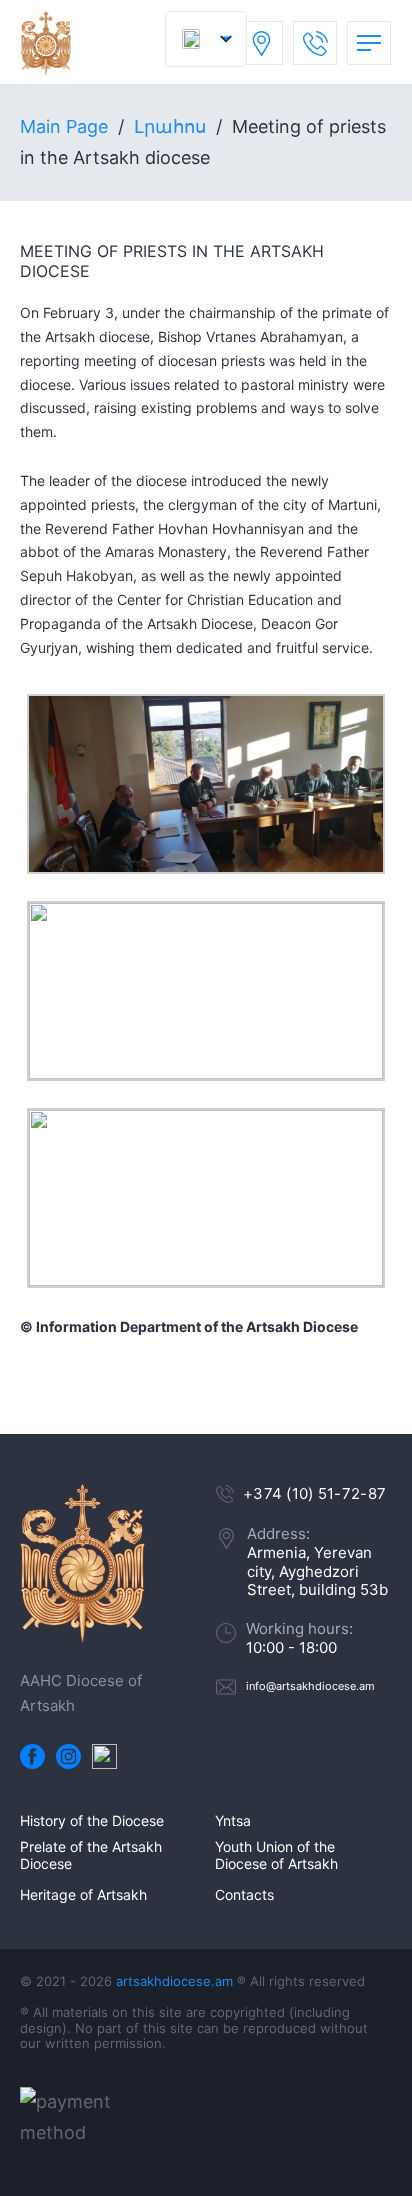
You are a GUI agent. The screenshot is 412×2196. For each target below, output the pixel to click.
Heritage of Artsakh (83, 1895)
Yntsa (233, 1821)
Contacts (244, 1895)
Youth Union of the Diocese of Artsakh (276, 1855)
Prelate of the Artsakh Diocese (91, 1855)
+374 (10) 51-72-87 (314, 1493)
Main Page (64, 126)
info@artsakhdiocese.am (310, 1686)
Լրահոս (170, 126)
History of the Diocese (92, 1821)
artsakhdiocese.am (174, 1981)
